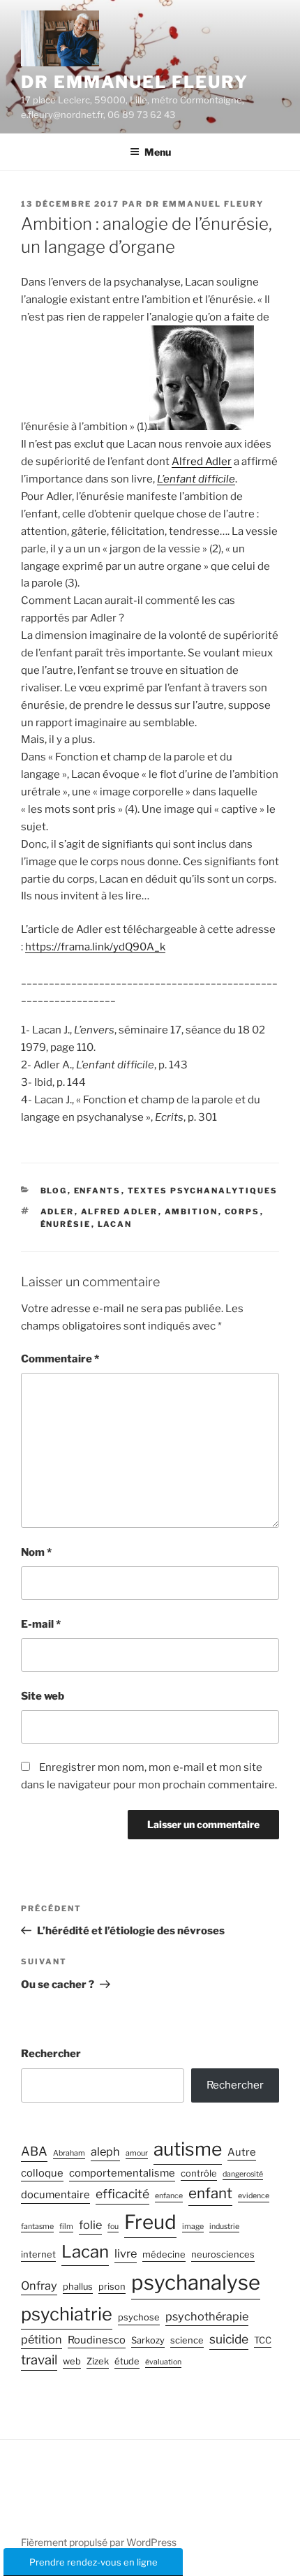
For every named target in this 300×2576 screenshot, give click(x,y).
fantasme (37, 2227)
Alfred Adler (202, 462)
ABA (34, 2151)
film (66, 2227)
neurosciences (223, 2254)
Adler (58, 1212)
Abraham (69, 2153)
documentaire (55, 2195)
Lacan (115, 1224)
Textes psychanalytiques (203, 1191)
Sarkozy (148, 2340)
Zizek (98, 2361)
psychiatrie (67, 2314)
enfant (210, 2193)
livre (126, 2253)
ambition (192, 1212)
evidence (254, 2196)
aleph (105, 2151)
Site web (43, 1696)
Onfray (39, 2286)
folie (90, 2225)
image (193, 2227)
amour (137, 2153)
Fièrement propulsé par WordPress (99, 2542)
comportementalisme (122, 2173)
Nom (36, 1552)
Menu (158, 152)
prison (112, 2287)
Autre (242, 2152)
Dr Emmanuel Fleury (135, 82)
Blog (54, 1191)
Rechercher (51, 2054)
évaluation (163, 2362)
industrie (224, 2227)
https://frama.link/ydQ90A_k (95, 947)
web (72, 2361)
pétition (42, 2339)
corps (242, 1212)
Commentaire (60, 1359)
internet (38, 2254)
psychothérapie (207, 2316)
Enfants (98, 1191)
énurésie (66, 1224)
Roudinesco (97, 2340)
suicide (229, 2339)
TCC (263, 2340)
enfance (169, 2196)
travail (39, 2360)
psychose (139, 2317)
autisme (188, 2149)
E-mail (41, 1624)
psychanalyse (196, 2282)
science (187, 2340)
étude (127, 2361)
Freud (150, 2222)
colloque (42, 2173)
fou (113, 2227)
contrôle (199, 2173)
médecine (164, 2254)
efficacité (122, 2194)
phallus (78, 2287)
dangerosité (243, 2174)
